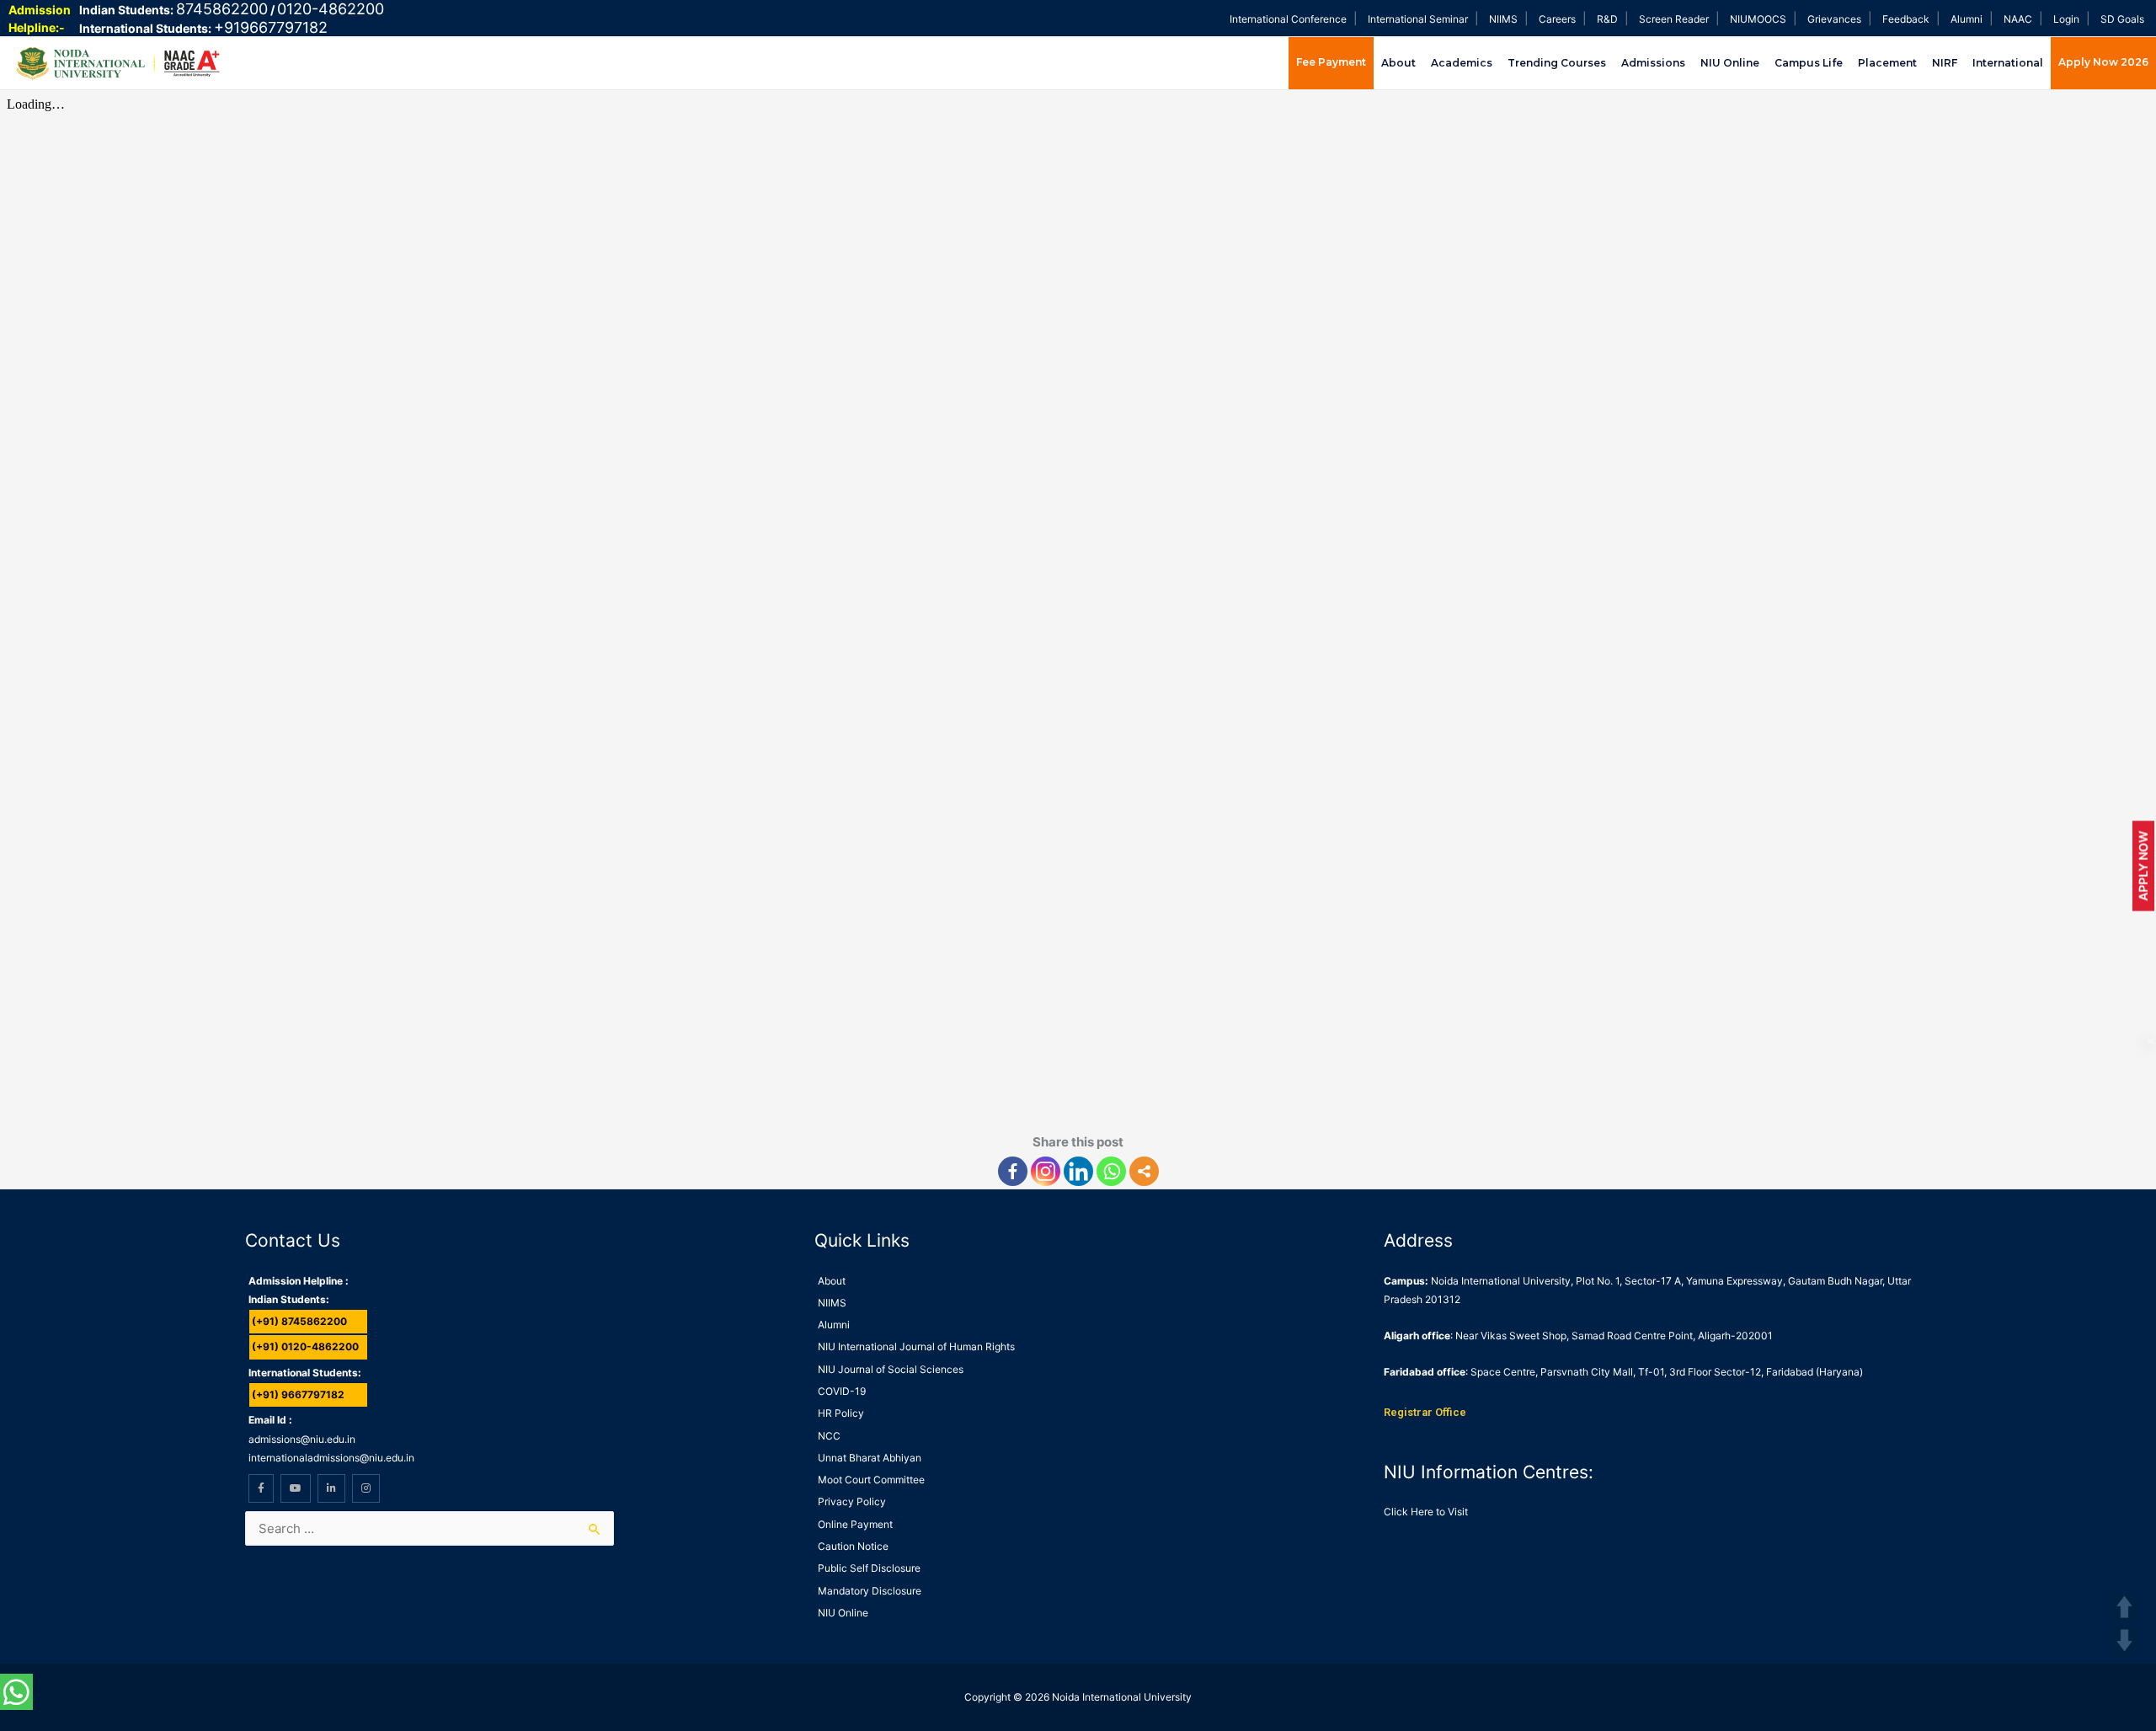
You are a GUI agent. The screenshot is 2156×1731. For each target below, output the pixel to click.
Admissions (1653, 63)
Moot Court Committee (871, 1480)
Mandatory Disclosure (870, 1591)
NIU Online (1730, 63)
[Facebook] (1013, 1171)
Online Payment (855, 1524)
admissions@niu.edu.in (302, 1439)
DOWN (2124, 1640)
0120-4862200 (331, 9)
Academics (1462, 63)
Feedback (1906, 19)
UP (2124, 1607)
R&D (1607, 19)
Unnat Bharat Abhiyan (870, 1458)
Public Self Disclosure (869, 1568)
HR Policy (841, 1413)
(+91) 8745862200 (299, 1321)
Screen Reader (1674, 19)
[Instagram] (1046, 1171)
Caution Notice (853, 1546)
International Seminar (1418, 19)
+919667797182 (271, 27)
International (2008, 63)
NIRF (1945, 63)
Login (2066, 19)
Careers (1557, 19)
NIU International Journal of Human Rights (916, 1346)
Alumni (1967, 19)
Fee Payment (1331, 62)
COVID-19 (842, 1391)
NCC (829, 1436)
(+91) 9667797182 (298, 1394)
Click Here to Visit (1426, 1512)
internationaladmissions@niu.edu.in (331, 1458)
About (1398, 63)
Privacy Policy (852, 1501)
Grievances (1834, 19)
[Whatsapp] (1111, 1171)
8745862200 (222, 9)
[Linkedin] (1078, 1171)
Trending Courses (1557, 63)
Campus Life (1809, 63)
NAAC (2018, 19)
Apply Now (2143, 865)
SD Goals (2122, 19)
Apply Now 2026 (2103, 62)
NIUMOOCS (1758, 19)
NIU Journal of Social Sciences (891, 1369)
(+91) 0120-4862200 (305, 1346)
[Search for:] (430, 1528)
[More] (1144, 1171)
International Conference (1288, 19)
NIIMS (1503, 19)
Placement (1887, 63)
